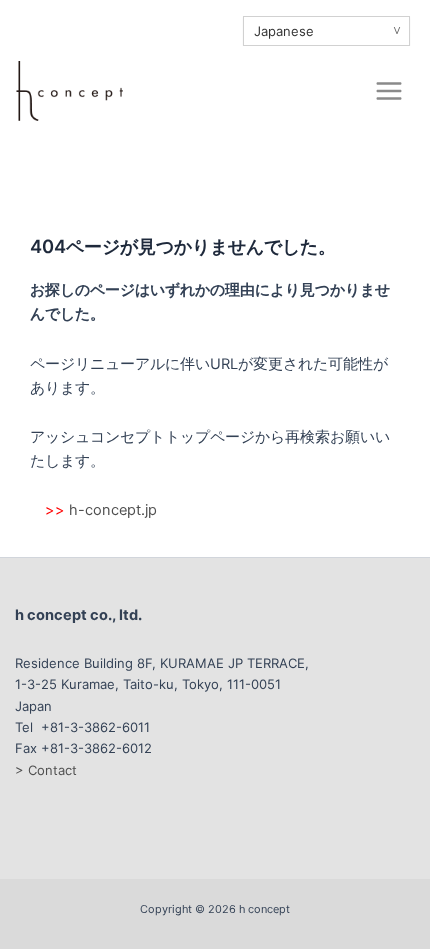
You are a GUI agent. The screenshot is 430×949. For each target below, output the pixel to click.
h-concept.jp (113, 510)
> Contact (46, 770)
